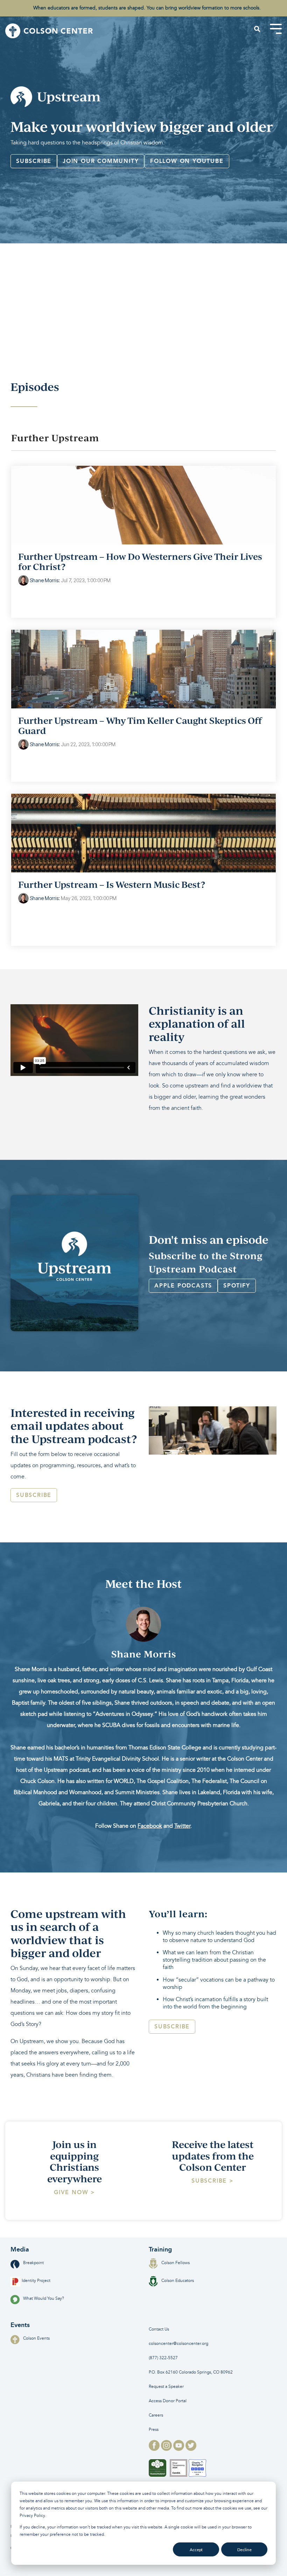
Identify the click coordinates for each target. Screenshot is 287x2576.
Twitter (182, 1826)
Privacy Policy (32, 2516)
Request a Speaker (166, 2387)
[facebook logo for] (155, 2449)
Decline (244, 2550)
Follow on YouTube (187, 161)
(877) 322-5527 (163, 2358)
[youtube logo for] (179, 2449)
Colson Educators (178, 2281)
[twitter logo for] (191, 2449)
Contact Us (159, 2329)
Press (154, 2430)
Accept (196, 2550)
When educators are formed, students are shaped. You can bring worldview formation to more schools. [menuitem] (147, 8)
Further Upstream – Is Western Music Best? (112, 884)
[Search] (257, 29)
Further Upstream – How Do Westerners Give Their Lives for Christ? (140, 561)
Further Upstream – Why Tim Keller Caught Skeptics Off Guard (140, 725)
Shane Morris (44, 580)
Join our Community (101, 161)
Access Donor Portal (168, 2401)
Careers (156, 2415)
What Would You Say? (44, 2299)
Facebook (150, 1826)
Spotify (237, 1286)
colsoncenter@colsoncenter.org (178, 2344)
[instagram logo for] (167, 2449)
